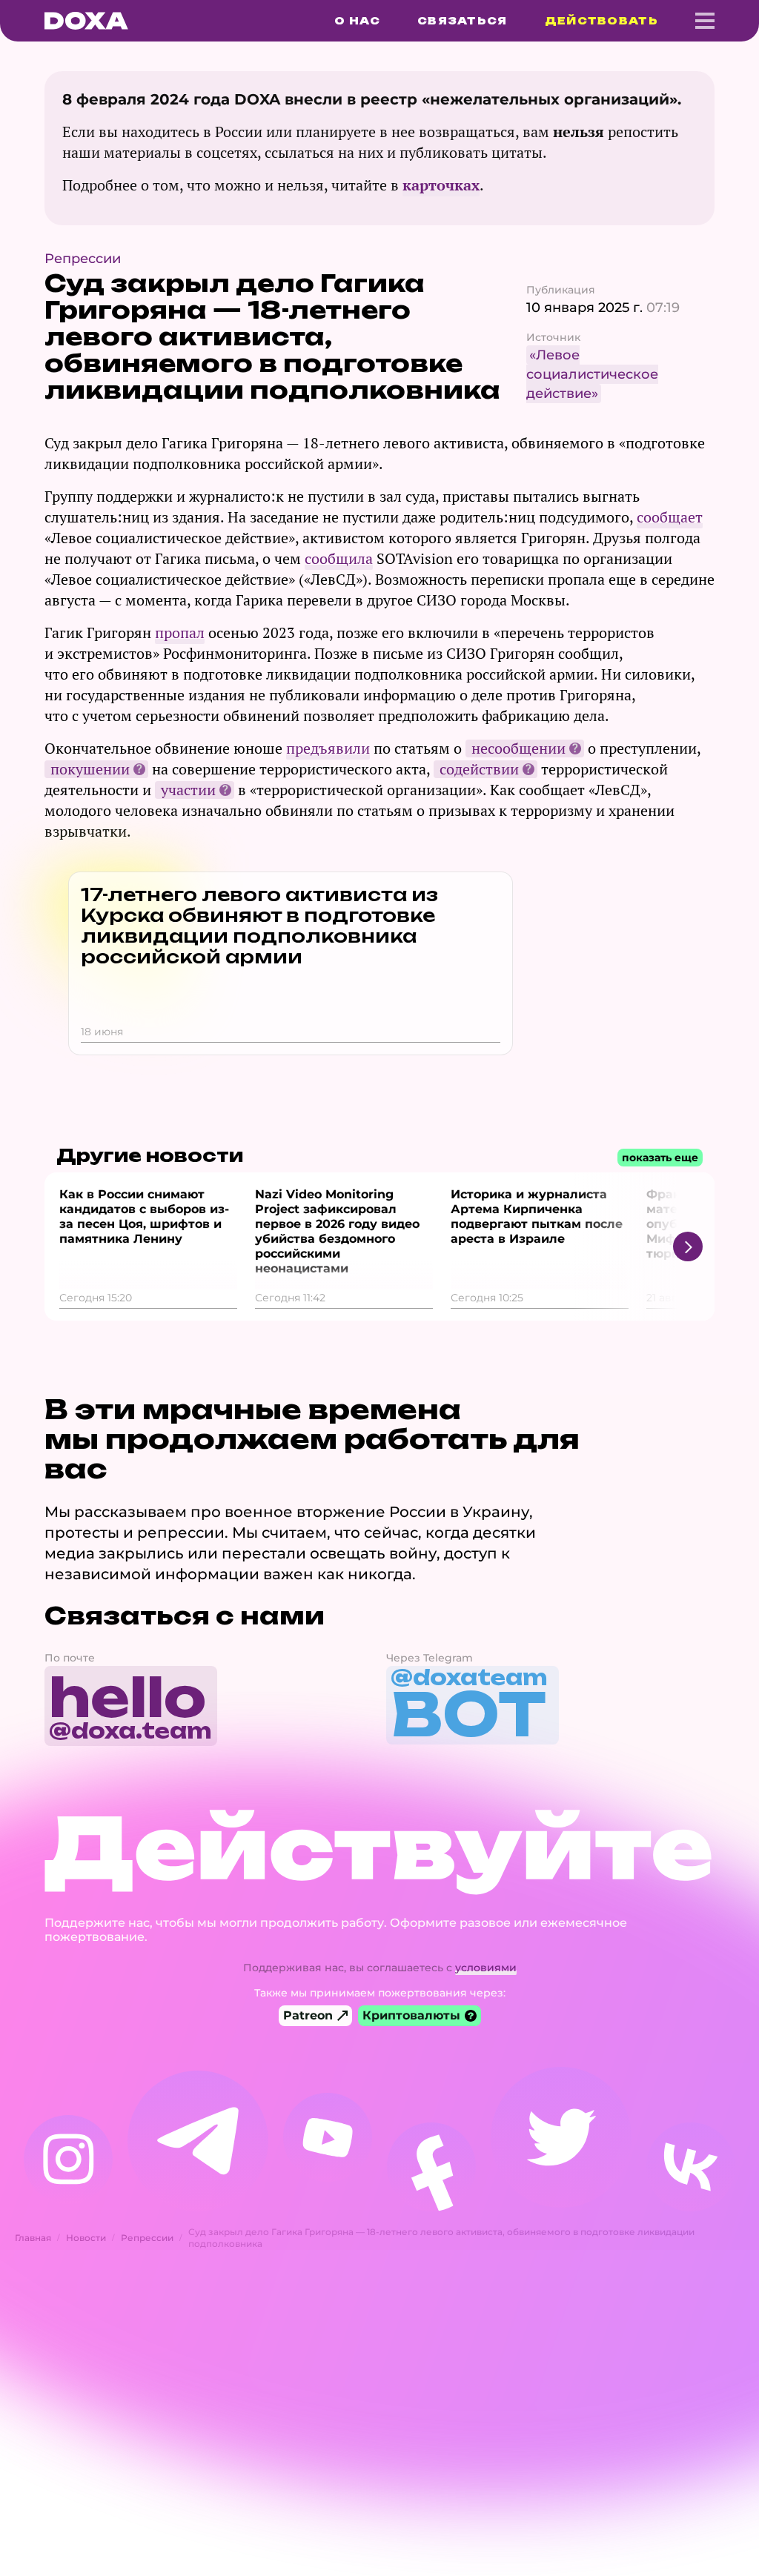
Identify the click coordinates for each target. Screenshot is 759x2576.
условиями (486, 1968)
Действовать (601, 21)
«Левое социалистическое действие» (592, 374)
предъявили (328, 748)
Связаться (463, 21)
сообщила (339, 558)
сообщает (670, 517)
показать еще (660, 1158)
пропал (180, 633)
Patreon (308, 2015)
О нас (357, 21)
